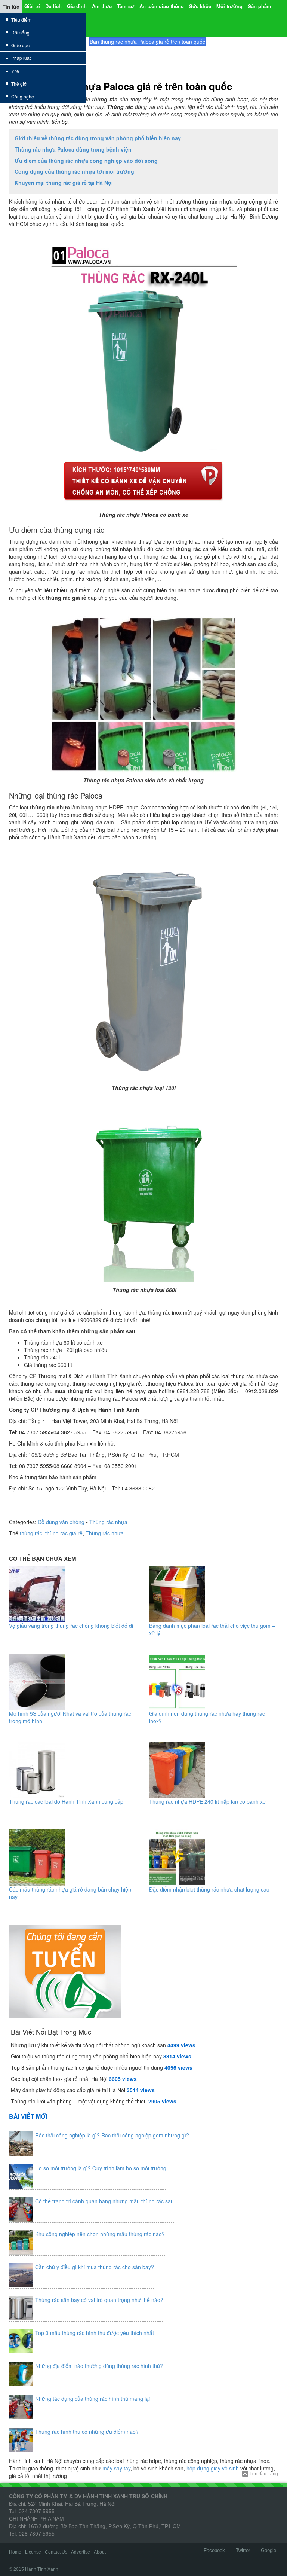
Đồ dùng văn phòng (61, 1522)
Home (15, 2552)
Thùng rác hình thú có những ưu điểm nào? (87, 2432)
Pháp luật (21, 58)
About (100, 2552)
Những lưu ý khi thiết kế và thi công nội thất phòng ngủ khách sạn (88, 2045)
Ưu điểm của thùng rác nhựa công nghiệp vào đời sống (86, 161)
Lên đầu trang (264, 2474)
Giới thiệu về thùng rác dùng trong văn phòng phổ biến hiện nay (98, 138)
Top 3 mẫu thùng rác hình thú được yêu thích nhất (95, 2333)
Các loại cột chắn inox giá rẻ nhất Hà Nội (59, 2079)
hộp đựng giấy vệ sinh (213, 2468)
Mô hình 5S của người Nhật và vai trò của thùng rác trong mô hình (70, 1717)
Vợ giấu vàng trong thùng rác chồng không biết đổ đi (71, 1626)
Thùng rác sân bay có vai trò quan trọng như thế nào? (99, 2300)
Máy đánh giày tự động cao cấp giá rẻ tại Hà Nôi (68, 2090)
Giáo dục (20, 45)
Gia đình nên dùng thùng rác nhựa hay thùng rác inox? (207, 1717)
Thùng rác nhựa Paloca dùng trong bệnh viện (73, 149)
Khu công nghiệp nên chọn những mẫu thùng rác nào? (100, 2234)
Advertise (81, 2552)
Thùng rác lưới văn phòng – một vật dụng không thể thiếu (79, 2101)
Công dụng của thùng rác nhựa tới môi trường (74, 171)
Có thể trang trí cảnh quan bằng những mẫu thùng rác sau (104, 2201)
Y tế (15, 71)
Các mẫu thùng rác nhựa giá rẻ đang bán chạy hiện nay (70, 1893)
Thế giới (19, 84)
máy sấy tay (116, 2468)
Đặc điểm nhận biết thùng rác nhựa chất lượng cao (209, 1889)
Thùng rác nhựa (108, 1522)
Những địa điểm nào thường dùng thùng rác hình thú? (99, 2366)
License (33, 2552)
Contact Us (56, 2552)
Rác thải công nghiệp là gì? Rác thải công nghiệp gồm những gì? (112, 2135)
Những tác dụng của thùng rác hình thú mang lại (92, 2399)
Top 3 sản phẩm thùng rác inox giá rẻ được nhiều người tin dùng (87, 2067)
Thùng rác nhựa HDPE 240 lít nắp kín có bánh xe (207, 1801)
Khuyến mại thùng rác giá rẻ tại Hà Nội (64, 183)
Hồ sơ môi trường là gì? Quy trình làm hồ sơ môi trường (101, 2168)
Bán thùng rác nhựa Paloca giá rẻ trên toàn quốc (121, 86)
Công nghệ (23, 96)
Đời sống (20, 32)
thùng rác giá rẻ (64, 1533)
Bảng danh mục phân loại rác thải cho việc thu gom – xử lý (212, 1629)
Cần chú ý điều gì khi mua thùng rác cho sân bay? (95, 2267)
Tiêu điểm (21, 20)
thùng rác (31, 1533)
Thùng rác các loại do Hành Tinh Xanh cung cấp (66, 1801)
